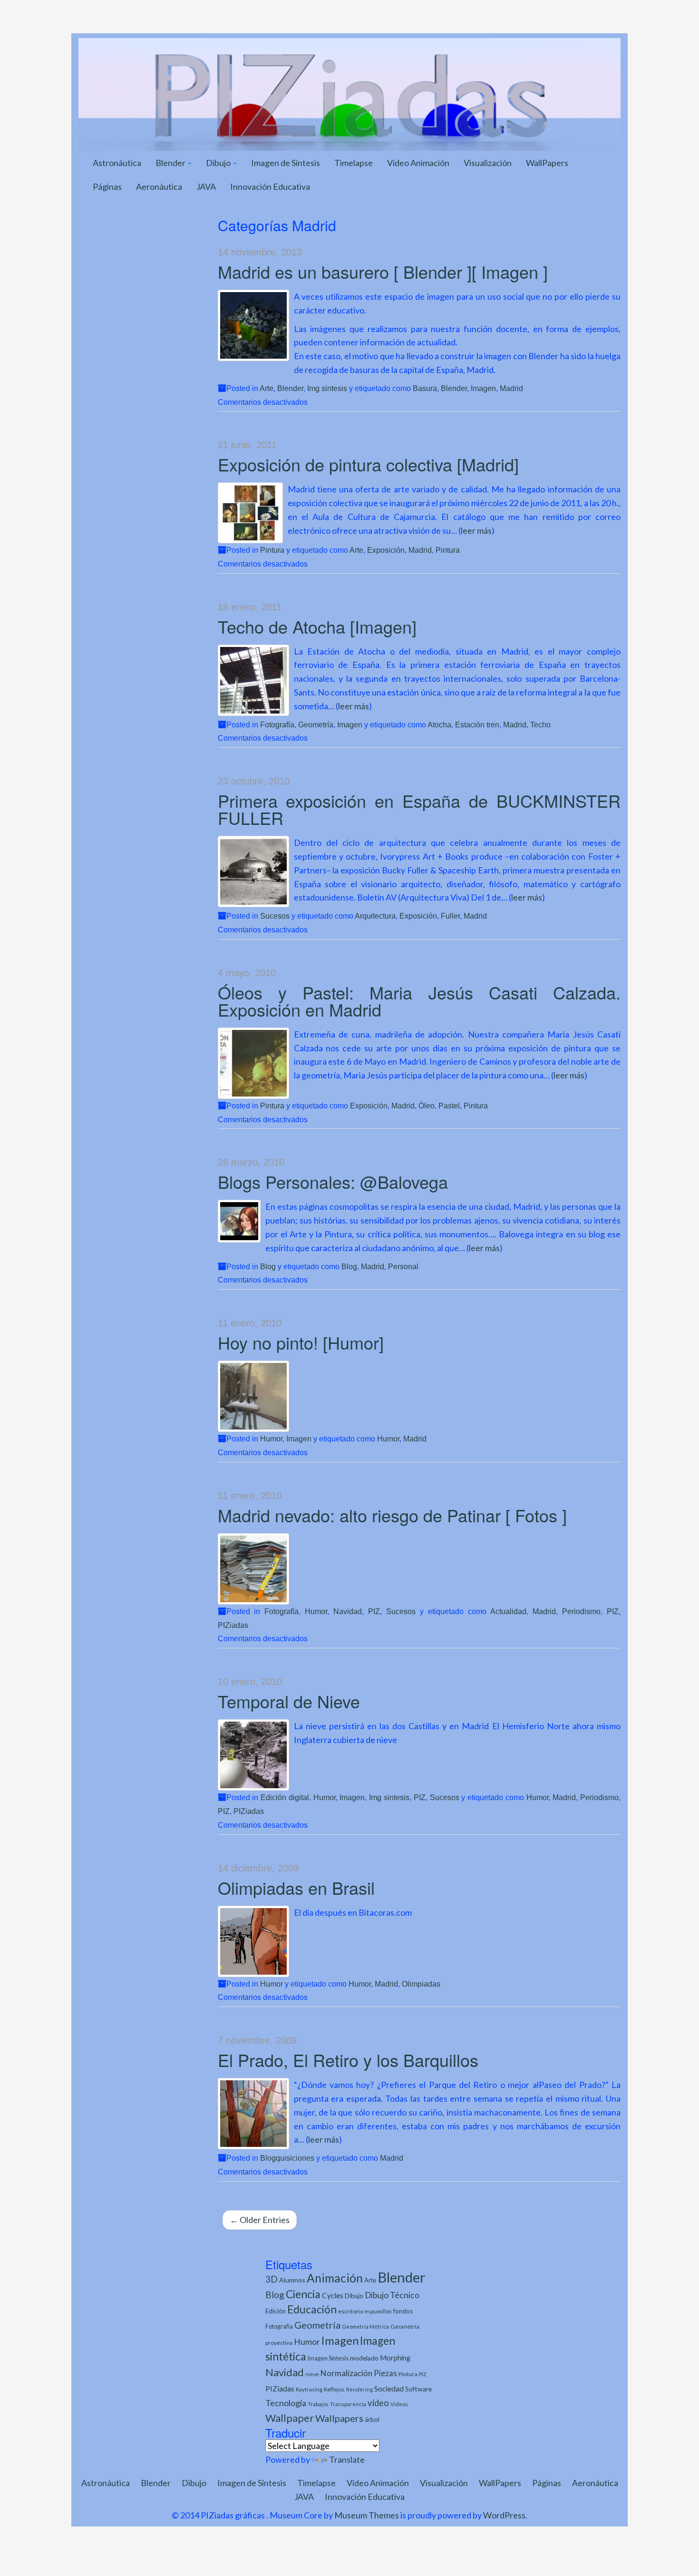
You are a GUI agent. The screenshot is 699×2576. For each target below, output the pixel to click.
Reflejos (334, 2389)
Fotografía (277, 725)
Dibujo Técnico (392, 2295)
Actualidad (508, 1611)
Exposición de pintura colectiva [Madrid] (368, 464)
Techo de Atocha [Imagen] (317, 626)
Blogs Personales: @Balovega (333, 1181)
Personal (403, 1266)
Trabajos (318, 2404)
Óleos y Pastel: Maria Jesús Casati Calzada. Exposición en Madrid (419, 1001)
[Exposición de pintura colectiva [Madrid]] (250, 513)
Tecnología (286, 2403)
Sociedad (389, 2388)
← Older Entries (260, 2220)
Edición (276, 2311)
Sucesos (275, 916)
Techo (540, 725)
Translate (347, 2459)
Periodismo (581, 1611)
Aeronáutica (159, 186)
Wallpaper (290, 2418)
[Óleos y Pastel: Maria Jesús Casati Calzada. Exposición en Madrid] (253, 1063)
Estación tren (477, 725)
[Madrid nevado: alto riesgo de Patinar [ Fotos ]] (253, 1569)
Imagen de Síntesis (286, 163)
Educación (312, 2309)
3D (272, 2279)
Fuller (450, 916)
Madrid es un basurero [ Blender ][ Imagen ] (383, 271)
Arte (267, 388)
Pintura (272, 550)
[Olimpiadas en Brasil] (253, 1941)
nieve (312, 2374)
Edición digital (285, 1797)
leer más (476, 530)
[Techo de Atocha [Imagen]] (253, 680)
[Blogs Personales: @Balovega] (239, 1221)
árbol (372, 2419)
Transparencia (348, 2404)
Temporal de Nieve (289, 1701)
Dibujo (219, 163)
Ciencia (303, 2294)
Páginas (107, 186)
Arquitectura (375, 916)
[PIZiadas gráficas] (349, 93)
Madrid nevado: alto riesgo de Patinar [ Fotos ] (392, 1515)
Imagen (483, 388)
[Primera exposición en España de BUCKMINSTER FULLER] (253, 872)
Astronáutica (117, 163)
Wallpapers (339, 2418)
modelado (364, 2358)
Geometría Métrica (365, 2326)
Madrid (511, 388)
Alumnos (292, 2280)
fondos (403, 2311)
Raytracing (309, 2389)
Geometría (316, 725)
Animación (335, 2278)
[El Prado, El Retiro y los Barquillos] (253, 2114)
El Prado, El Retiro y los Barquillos (348, 2060)
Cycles (333, 2295)
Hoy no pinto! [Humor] (301, 1342)
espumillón (378, 2311)
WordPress (504, 2515)
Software (418, 2389)
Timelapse (354, 163)
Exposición (386, 550)
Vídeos (399, 2404)
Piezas (385, 2373)
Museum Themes (367, 2515)
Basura (425, 388)
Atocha (439, 725)
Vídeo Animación (418, 163)
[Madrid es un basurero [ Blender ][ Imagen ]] (253, 325)
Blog (268, 1266)
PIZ (374, 1611)
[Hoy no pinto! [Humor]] (253, 1396)
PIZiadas (233, 1625)
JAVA (206, 186)
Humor (271, 1439)
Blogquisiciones (287, 2158)
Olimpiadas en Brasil (296, 1887)
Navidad (348, 1611)
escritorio (351, 2311)
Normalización (346, 2373)
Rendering (359, 2389)
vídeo (378, 2403)
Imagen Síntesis (328, 2358)
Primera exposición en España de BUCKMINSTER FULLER (419, 809)
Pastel (449, 1106)
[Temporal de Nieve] (253, 1755)
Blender (171, 163)
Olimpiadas (421, 1984)
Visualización (488, 163)
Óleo (427, 1106)
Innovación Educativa (270, 186)
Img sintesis (327, 388)
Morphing (395, 2358)
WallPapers (547, 163)
